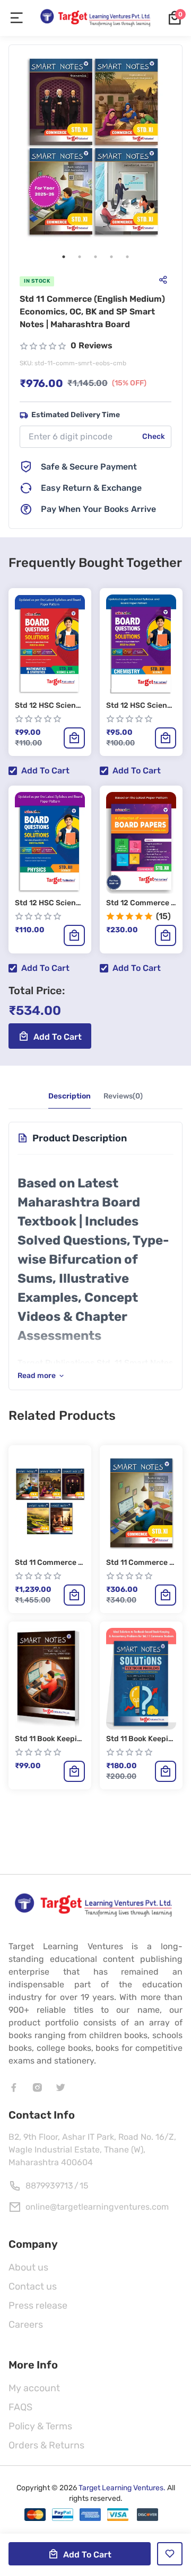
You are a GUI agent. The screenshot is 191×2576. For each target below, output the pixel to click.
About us (28, 2267)
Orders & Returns (46, 2445)
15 (84, 2186)
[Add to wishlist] (170, 2554)
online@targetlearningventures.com (97, 2207)
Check (154, 436)
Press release (38, 2305)
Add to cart (45, 771)
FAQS (20, 2407)
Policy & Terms (40, 2426)
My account (34, 2388)
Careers (26, 2325)
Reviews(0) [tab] (123, 1096)
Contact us (33, 2286)
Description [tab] (70, 1096)
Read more (37, 1376)
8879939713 (49, 2186)
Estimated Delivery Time (76, 415)
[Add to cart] (74, 738)
